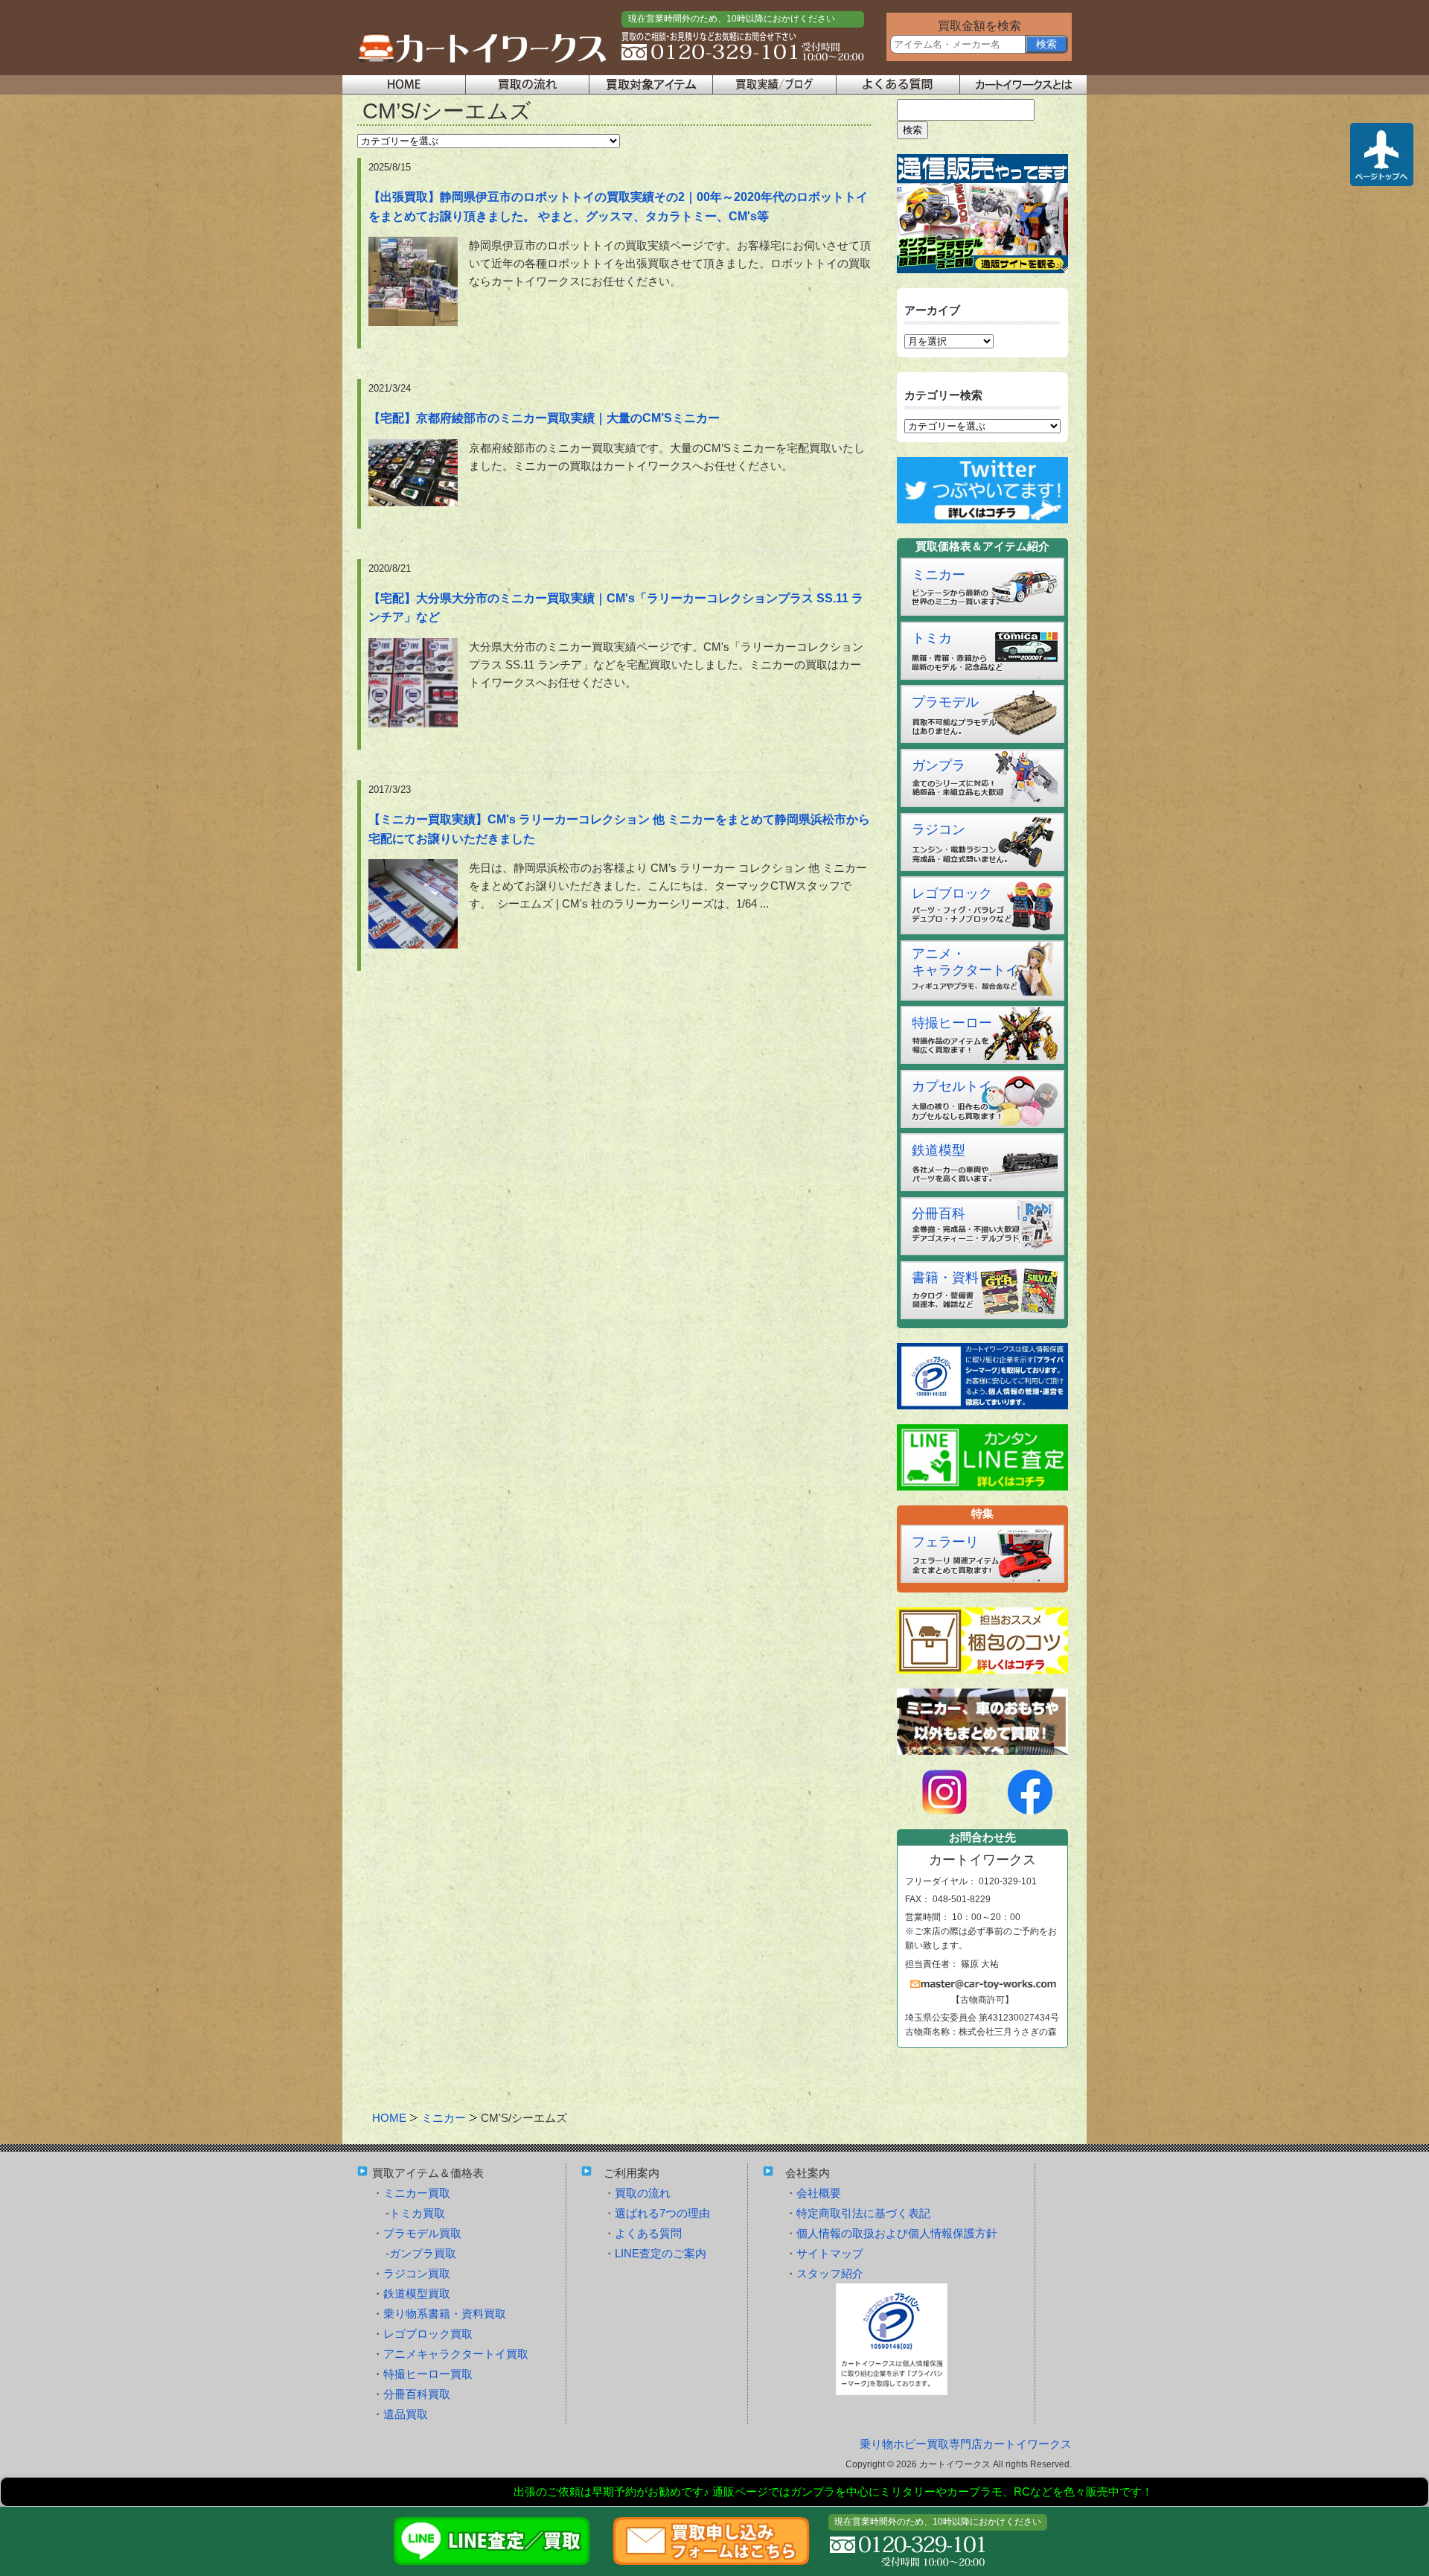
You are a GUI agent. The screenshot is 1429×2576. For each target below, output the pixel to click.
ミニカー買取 (417, 2193)
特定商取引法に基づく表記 (863, 2213)
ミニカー (939, 575)
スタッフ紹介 (830, 2273)
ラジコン (939, 829)
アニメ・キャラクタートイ (965, 962)
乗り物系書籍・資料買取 (445, 2314)
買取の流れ (643, 2193)
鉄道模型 (939, 1150)
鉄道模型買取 (417, 2293)
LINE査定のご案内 (661, 2253)
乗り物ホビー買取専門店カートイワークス (966, 2444)
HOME (389, 2118)
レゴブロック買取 (428, 2334)
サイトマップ (830, 2253)
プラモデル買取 (422, 2233)
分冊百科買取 (417, 2394)
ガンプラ (939, 765)
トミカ (932, 638)
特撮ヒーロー (952, 1023)
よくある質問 (648, 2233)
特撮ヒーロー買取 (428, 2374)
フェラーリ (945, 1542)
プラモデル (945, 702)
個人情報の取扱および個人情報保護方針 (897, 2233)
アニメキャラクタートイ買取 (456, 2354)
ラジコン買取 (417, 2273)
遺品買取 (406, 2414)
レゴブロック (952, 893)
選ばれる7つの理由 (662, 2213)
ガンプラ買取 (423, 2253)
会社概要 (819, 2193)
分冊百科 (939, 1214)
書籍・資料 (945, 1278)
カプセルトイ (952, 1086)
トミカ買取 (417, 2213)
